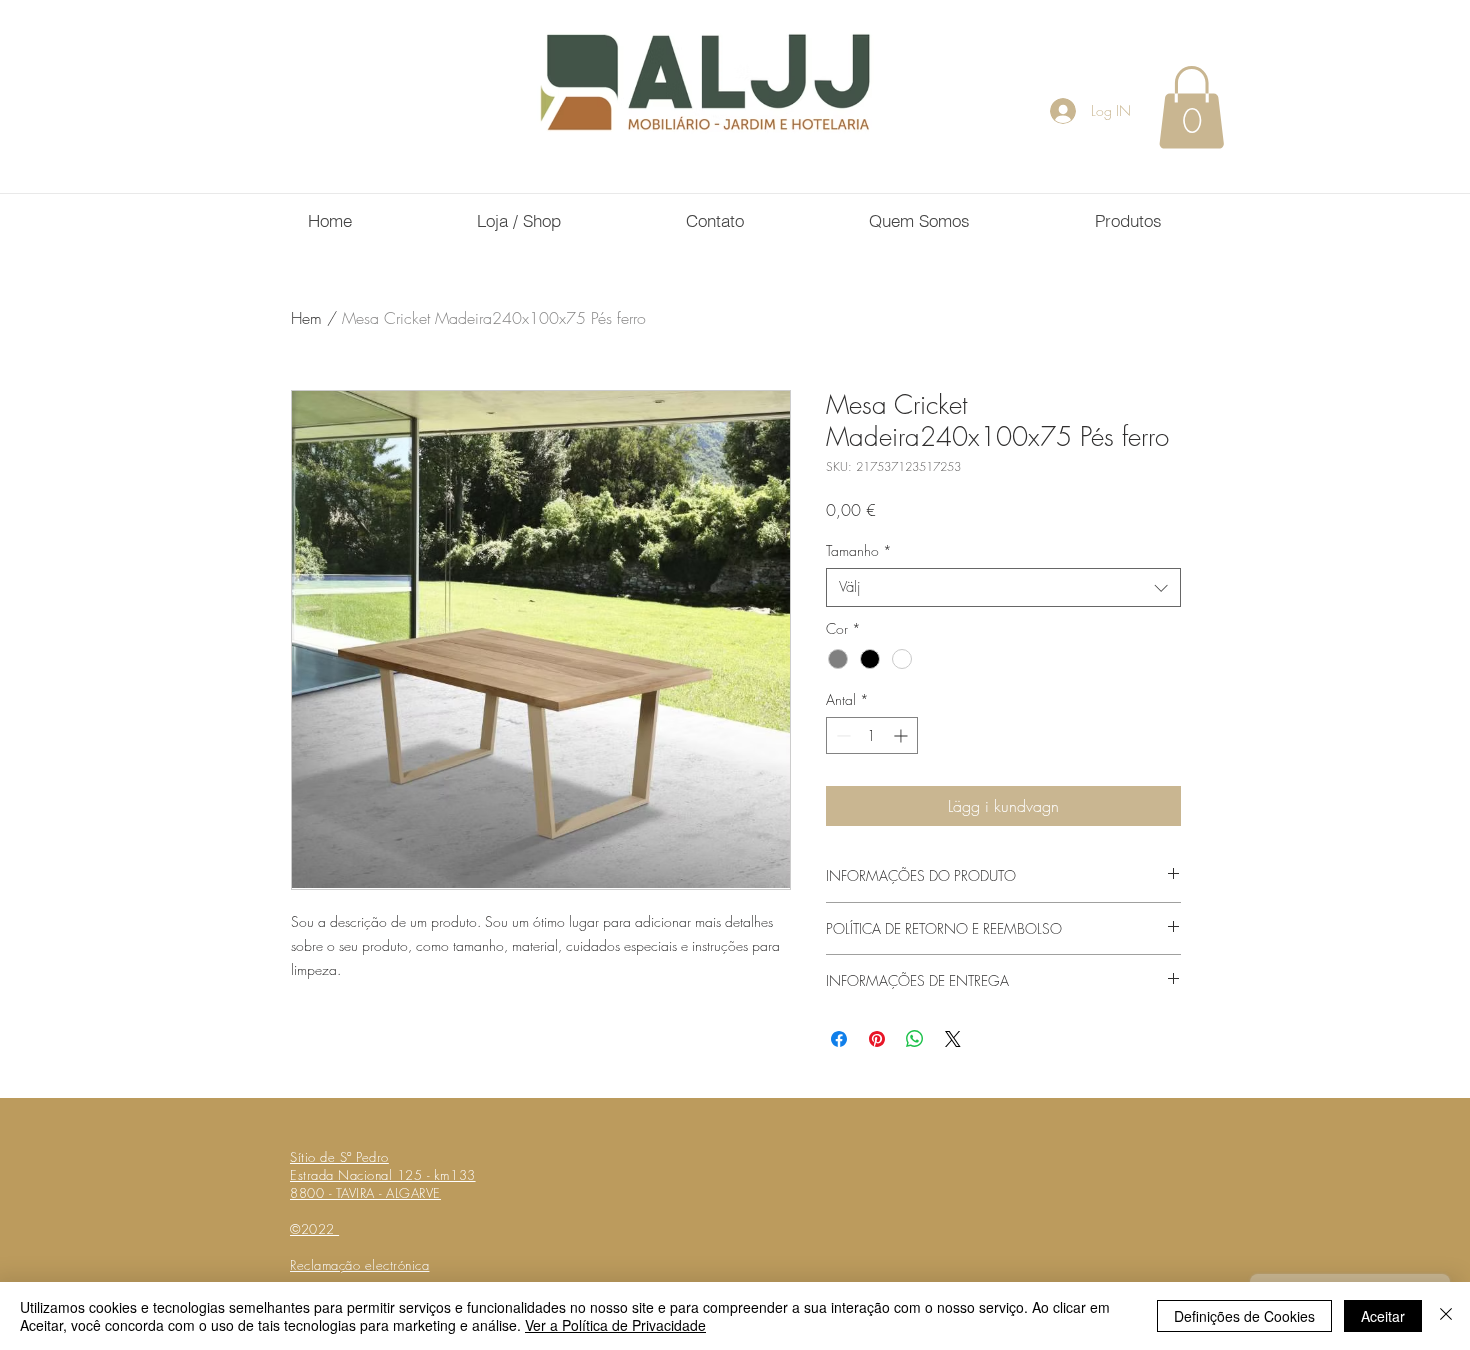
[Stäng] (1446, 1316)
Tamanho (859, 550)
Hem (306, 318)
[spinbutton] (872, 735)
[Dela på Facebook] (839, 1039)
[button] (1191, 107)
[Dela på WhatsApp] (915, 1039)
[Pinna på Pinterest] (877, 1039)
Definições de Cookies (1244, 1316)
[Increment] (902, 735)
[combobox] (1003, 587)
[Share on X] (953, 1039)
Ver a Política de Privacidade (615, 1325)
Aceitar (1383, 1316)
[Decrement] (841, 735)
